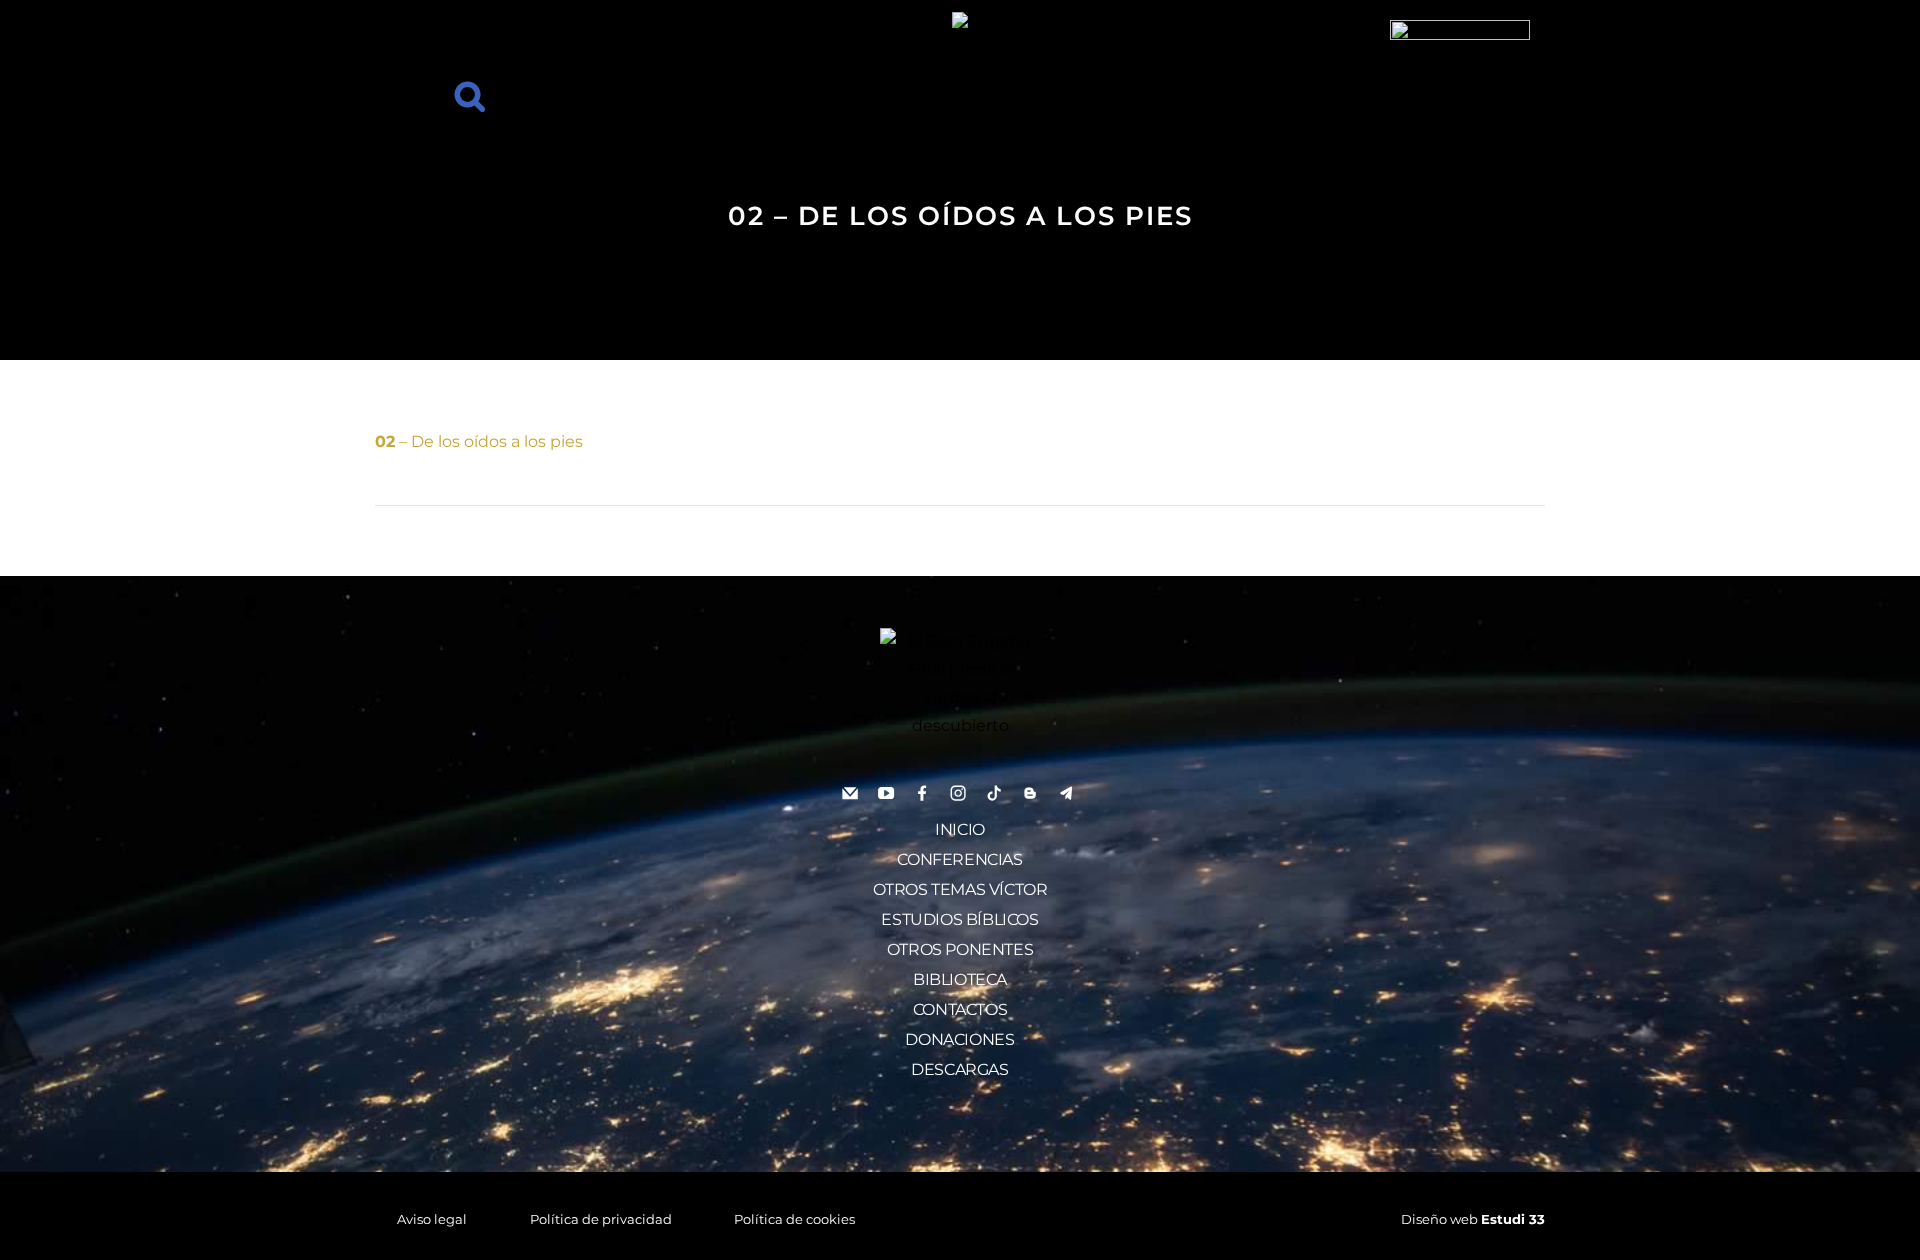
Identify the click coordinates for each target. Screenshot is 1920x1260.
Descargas (959, 1069)
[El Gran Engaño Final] (1460, 88)
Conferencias (959, 859)
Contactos (960, 1009)
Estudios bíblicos (959, 919)
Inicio (960, 829)
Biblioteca (960, 979)
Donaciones (959, 1039)
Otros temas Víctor (960, 889)
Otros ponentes (960, 949)
